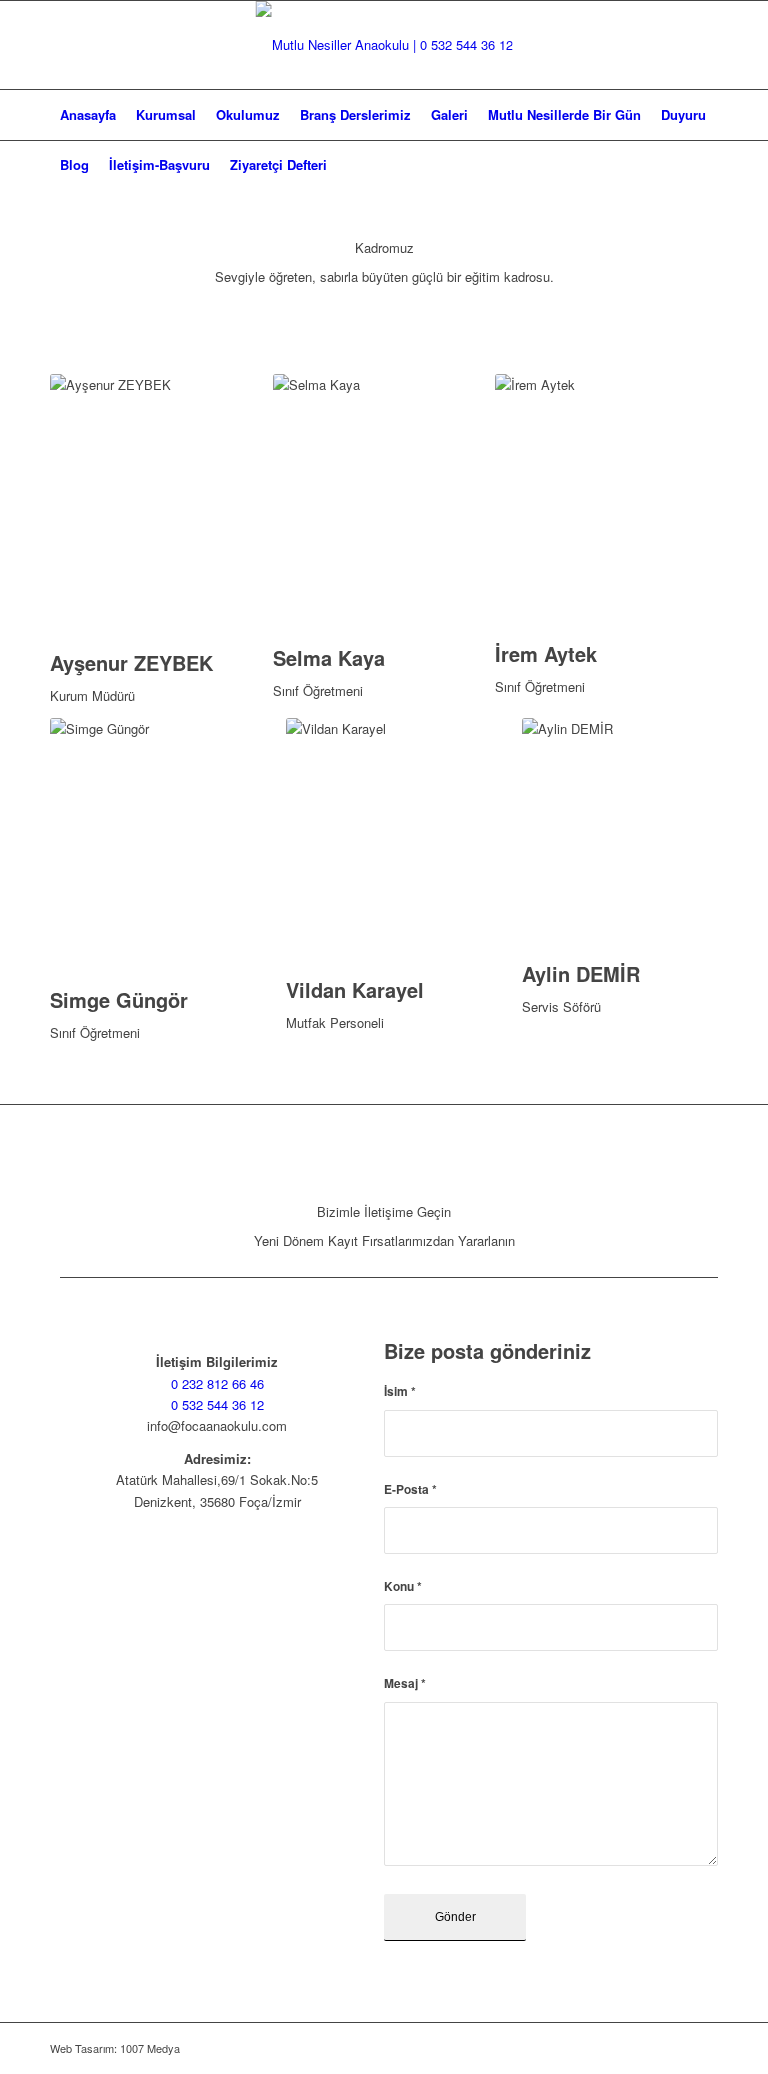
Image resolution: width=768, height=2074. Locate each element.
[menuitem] (88, 115)
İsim (400, 1391)
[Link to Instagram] (703, 45)
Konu (403, 1586)
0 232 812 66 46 (217, 1383)
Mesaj (405, 1683)
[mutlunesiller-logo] (384, 45)
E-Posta (410, 1489)
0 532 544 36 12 (217, 1404)
